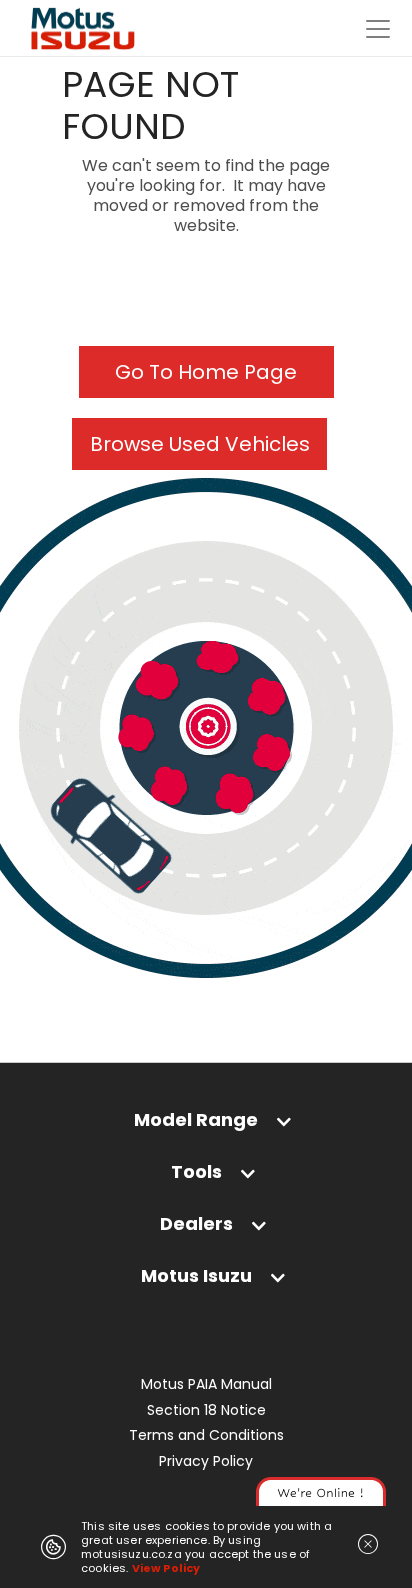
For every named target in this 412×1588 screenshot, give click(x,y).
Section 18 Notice (206, 1410)
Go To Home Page (206, 372)
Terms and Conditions (206, 1435)
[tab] (206, 1124)
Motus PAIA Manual (206, 1384)
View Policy (166, 1568)
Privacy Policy (206, 1461)
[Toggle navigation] (378, 29)
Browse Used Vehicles (200, 444)
